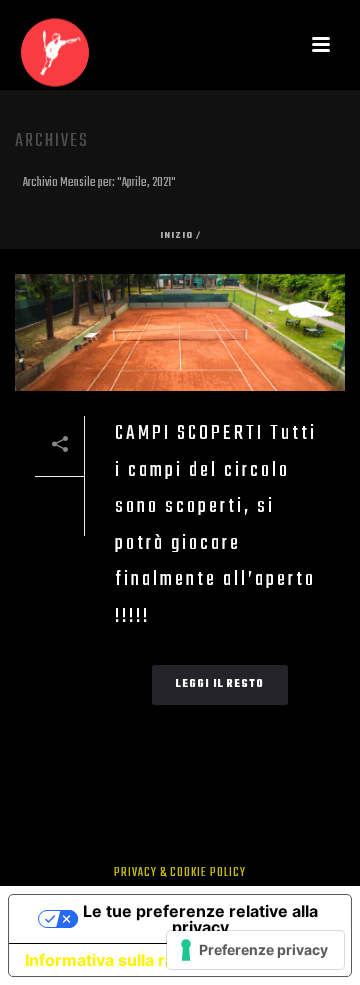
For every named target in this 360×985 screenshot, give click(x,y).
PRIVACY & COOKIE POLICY (180, 873)
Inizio (176, 235)
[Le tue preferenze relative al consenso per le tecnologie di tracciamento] (255, 950)
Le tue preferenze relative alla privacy (200, 919)
